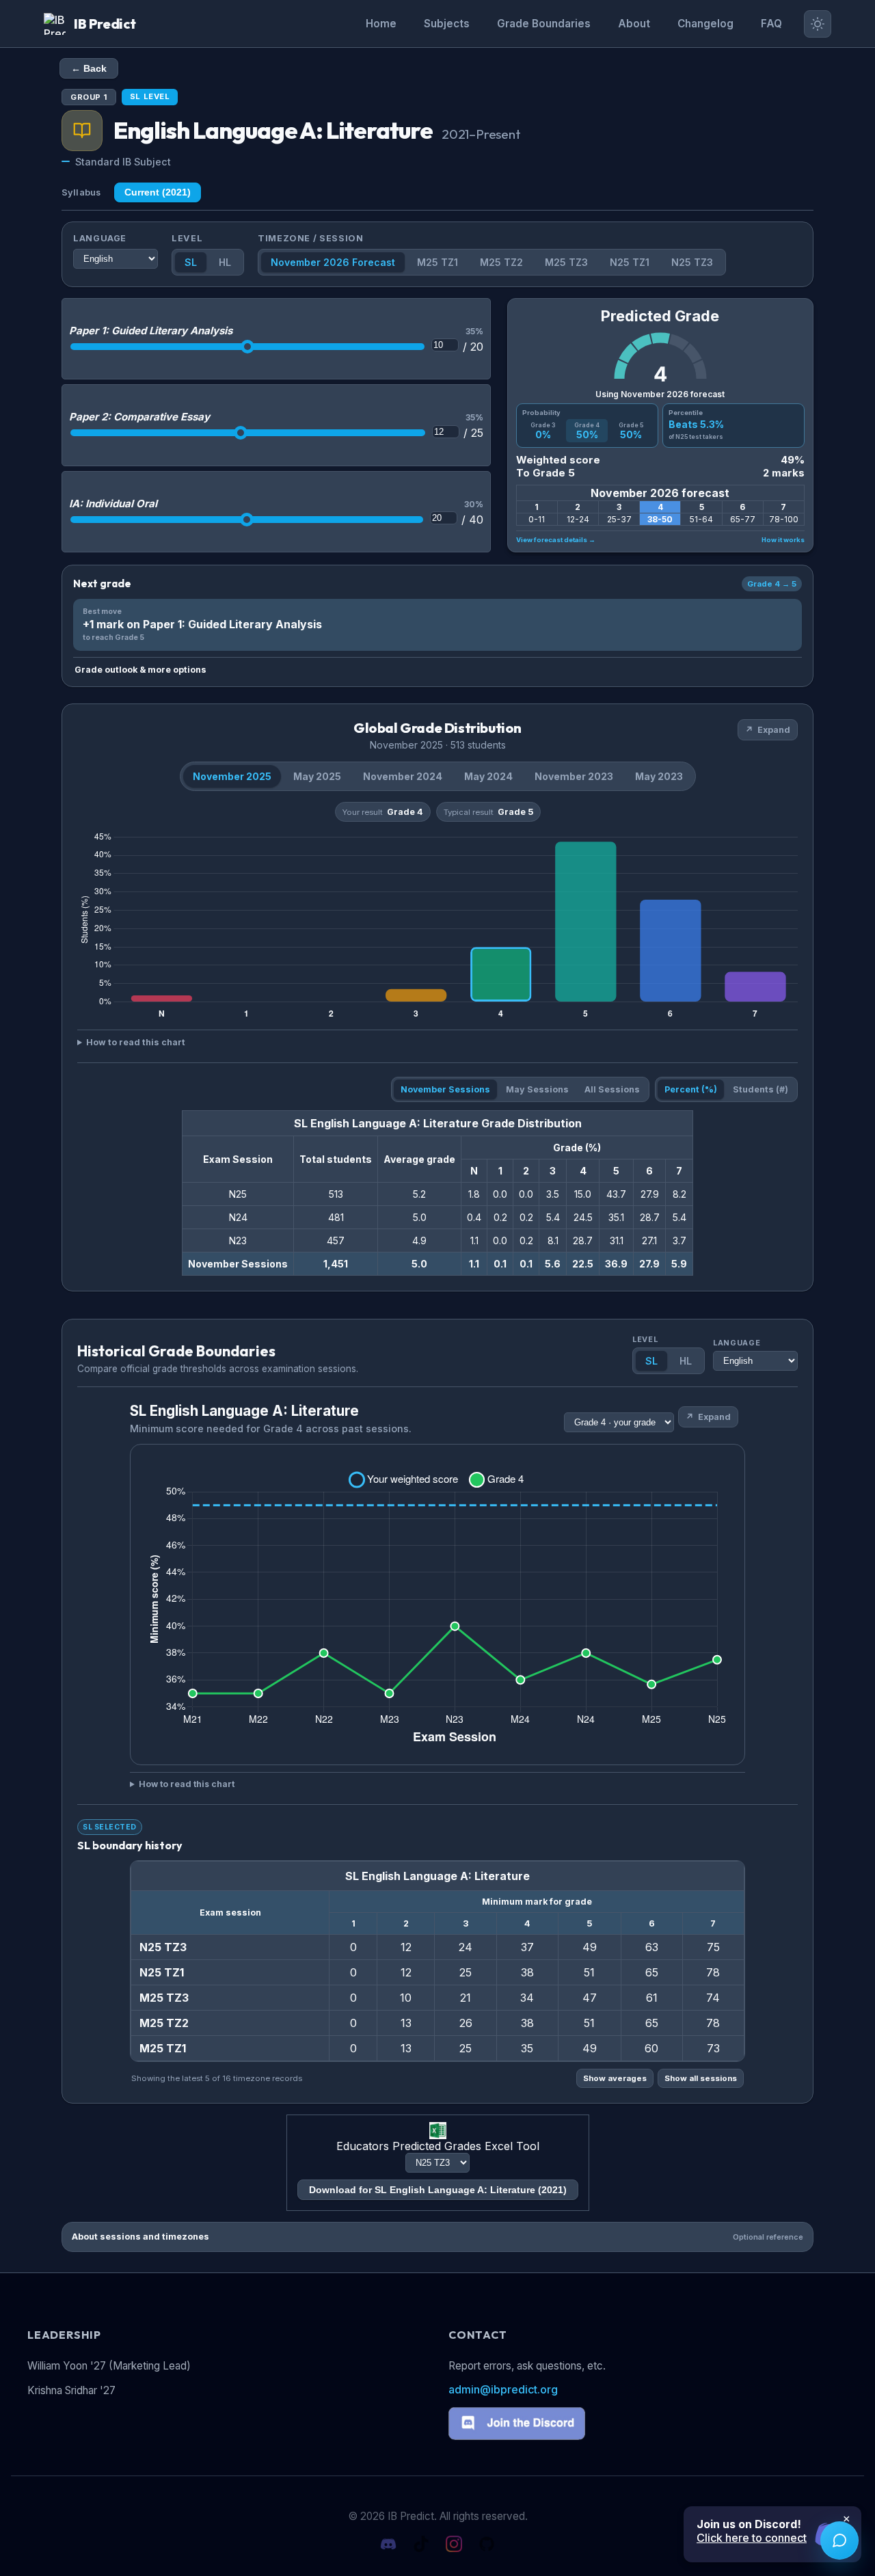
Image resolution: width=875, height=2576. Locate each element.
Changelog (705, 24)
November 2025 (232, 776)
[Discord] (388, 2545)
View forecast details (556, 540)
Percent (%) (691, 1089)
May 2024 (488, 776)
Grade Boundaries (544, 24)
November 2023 (574, 776)
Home (381, 24)
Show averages (615, 2078)
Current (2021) (158, 192)
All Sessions (612, 1089)
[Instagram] (454, 2545)
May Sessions (537, 1089)
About (634, 24)
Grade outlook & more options (140, 670)
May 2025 (317, 776)
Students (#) (760, 1089)
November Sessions (445, 1089)
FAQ (771, 24)
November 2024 (403, 776)
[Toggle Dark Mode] (818, 24)
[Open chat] (839, 2540)
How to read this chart (136, 1042)
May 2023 (659, 776)
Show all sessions (701, 2078)
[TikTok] (421, 2545)
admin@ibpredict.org (503, 2389)
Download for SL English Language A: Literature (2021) (438, 2190)
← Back (89, 68)
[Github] (487, 2545)
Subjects (447, 24)
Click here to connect (752, 2538)
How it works (783, 540)
